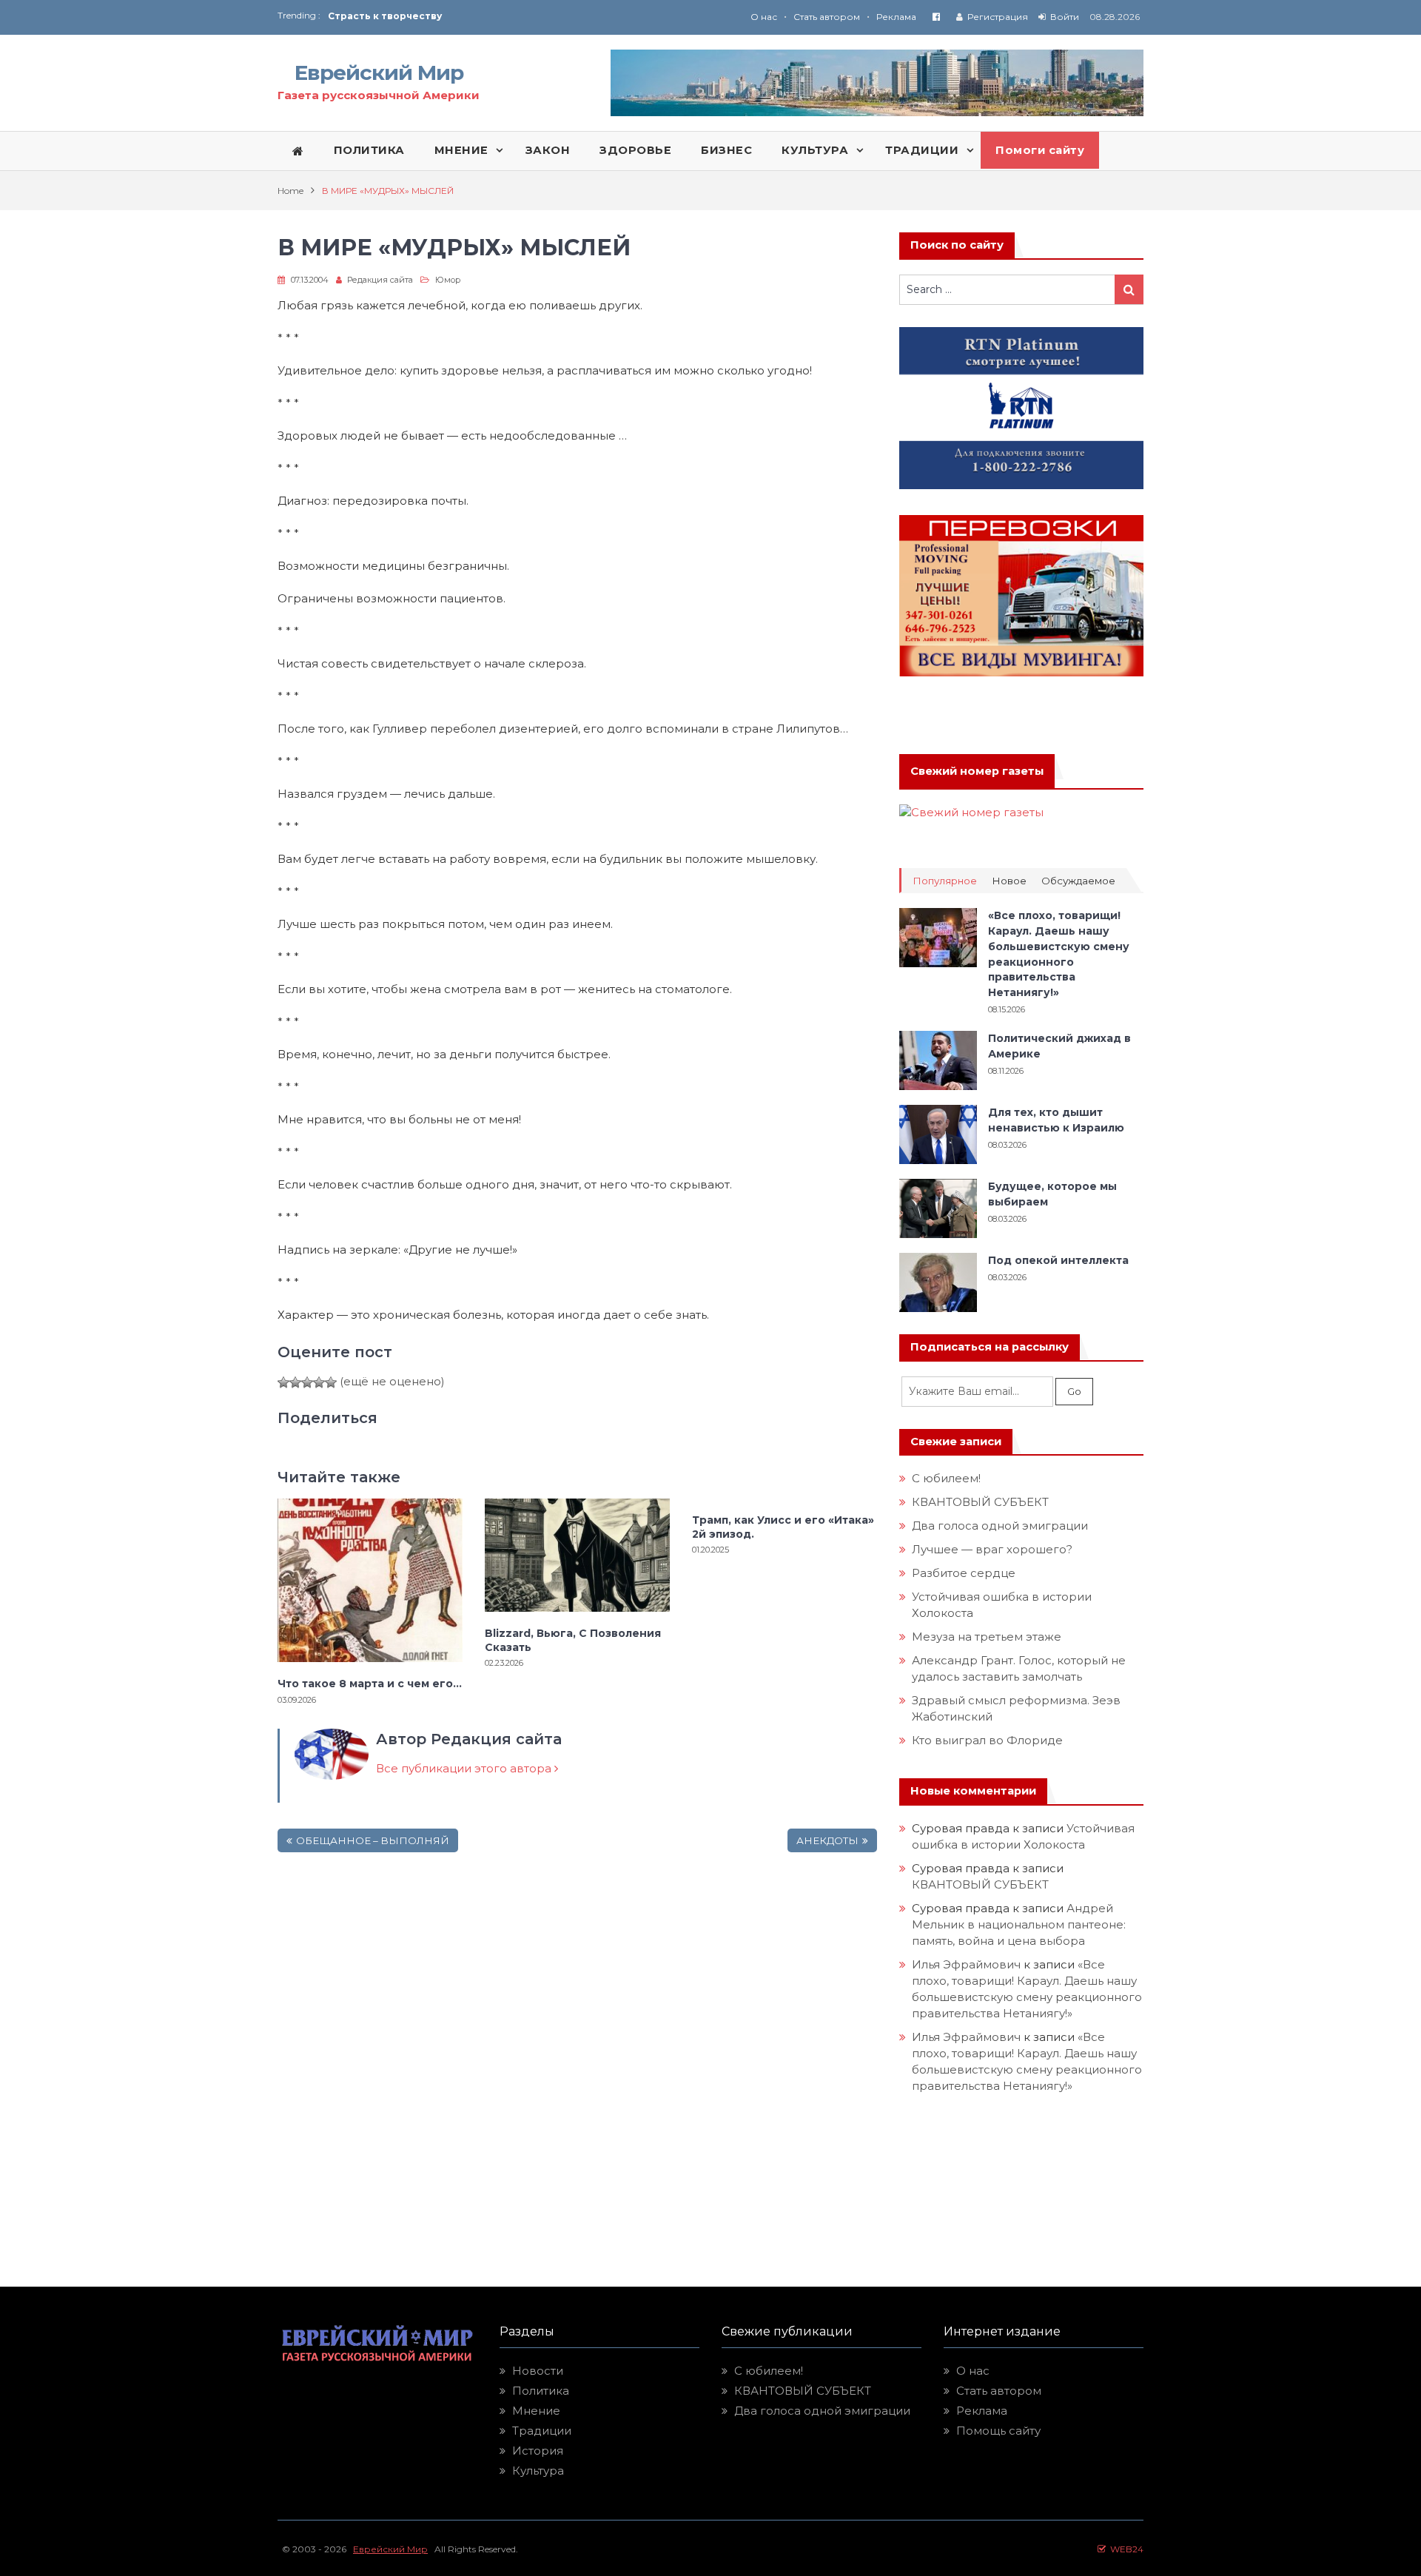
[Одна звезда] (283, 1382)
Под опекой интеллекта (1058, 1260)
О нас (764, 17)
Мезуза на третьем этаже (987, 1637)
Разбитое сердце (964, 1573)
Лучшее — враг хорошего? (992, 1549)
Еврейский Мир (379, 73)
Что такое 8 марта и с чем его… (370, 1684)
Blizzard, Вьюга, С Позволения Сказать (573, 1640)
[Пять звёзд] (331, 1382)
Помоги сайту (1040, 150)
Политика (541, 2391)
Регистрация (998, 17)
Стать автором (827, 17)
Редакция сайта (380, 280)
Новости (538, 2371)
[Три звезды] (307, 1382)
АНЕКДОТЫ (827, 1840)
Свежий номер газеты (977, 771)
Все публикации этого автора (465, 1768)
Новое (1009, 881)
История (538, 2451)
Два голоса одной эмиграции (1000, 1526)
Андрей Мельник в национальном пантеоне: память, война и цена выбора (1020, 1924)
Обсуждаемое (1078, 881)
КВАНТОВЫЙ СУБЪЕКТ (980, 1502)
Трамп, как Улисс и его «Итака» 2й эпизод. (783, 1527)
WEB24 (1125, 2549)
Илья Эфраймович (966, 1964)
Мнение (536, 2411)
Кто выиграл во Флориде (987, 1740)
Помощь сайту (998, 2431)
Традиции (542, 2431)
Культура (538, 2471)
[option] (519, 16)
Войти (1065, 17)
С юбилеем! (946, 1478)
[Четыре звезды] (319, 1382)
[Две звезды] (295, 1382)
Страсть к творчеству (385, 16)
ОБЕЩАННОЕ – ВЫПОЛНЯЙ (373, 1840)
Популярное (945, 881)
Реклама (896, 17)
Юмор (448, 280)
